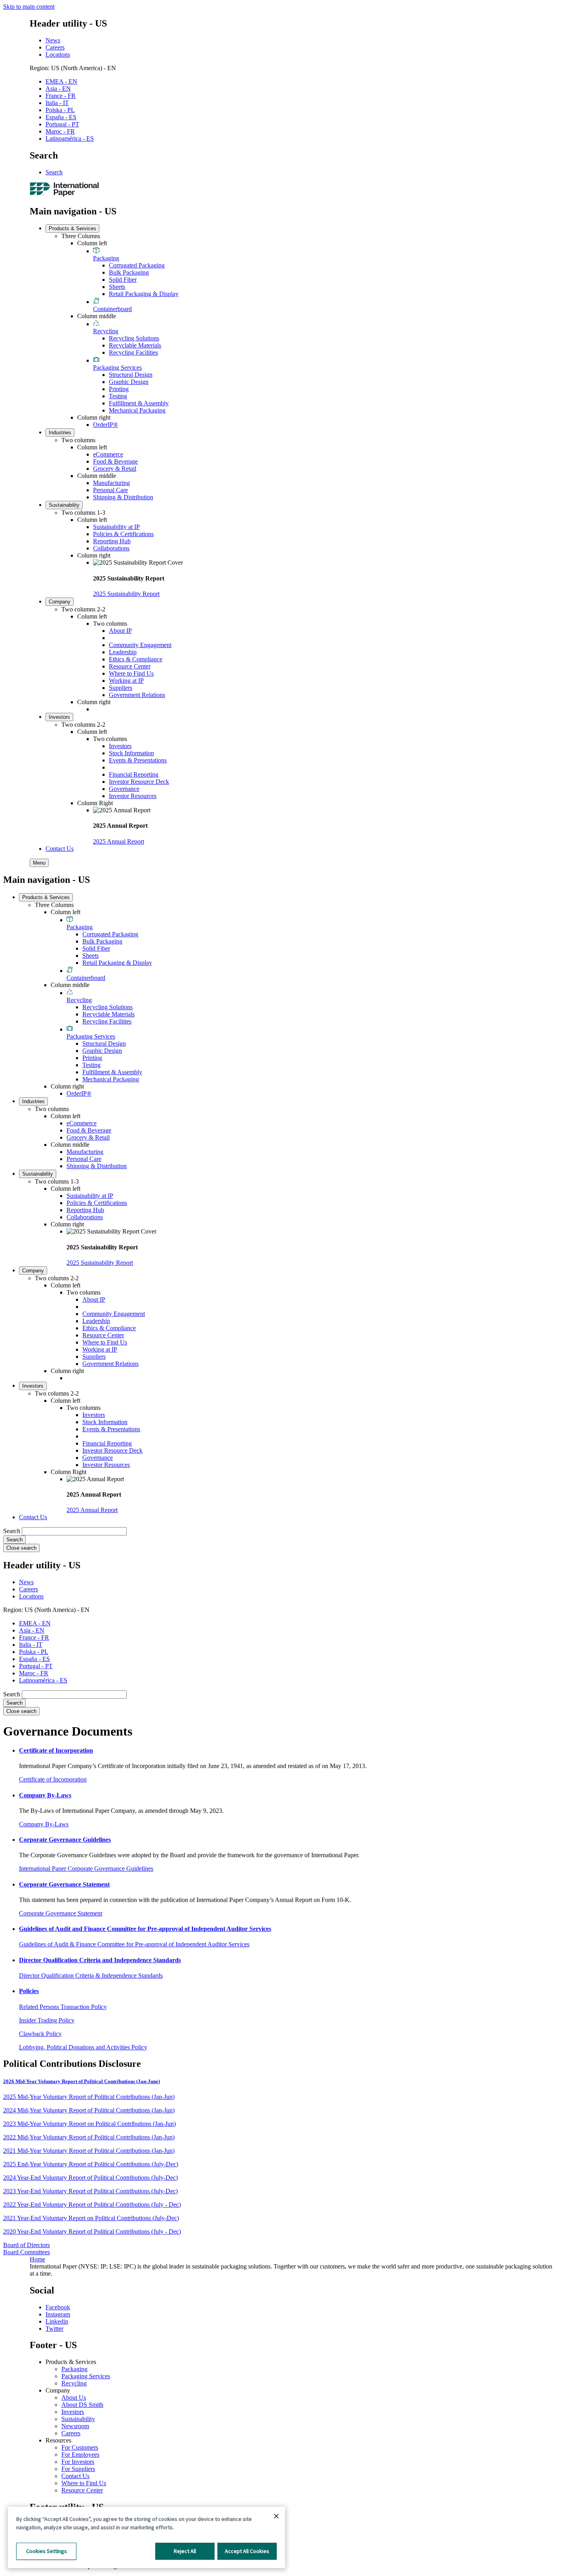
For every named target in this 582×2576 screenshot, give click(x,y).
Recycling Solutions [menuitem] (134, 338)
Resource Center (82, 2490)
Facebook (58, 2307)
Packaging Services (86, 2376)
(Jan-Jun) (162, 2110)
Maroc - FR (60, 131)
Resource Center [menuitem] (130, 666)
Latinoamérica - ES (70, 138)
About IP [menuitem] (120, 631)
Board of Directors (27, 2245)
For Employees (80, 2455)
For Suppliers (78, 2469)
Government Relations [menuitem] (137, 695)
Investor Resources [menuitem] (133, 796)
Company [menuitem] (60, 602)
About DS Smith (82, 2405)
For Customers (80, 2447)
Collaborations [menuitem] (111, 548)
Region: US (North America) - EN (73, 68)
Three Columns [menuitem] (81, 236)
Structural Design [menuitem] (131, 375)
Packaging (74, 2369)
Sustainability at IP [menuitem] (116, 527)
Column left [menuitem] (92, 243)
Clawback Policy (40, 2034)
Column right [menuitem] (94, 417)
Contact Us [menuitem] (60, 849)
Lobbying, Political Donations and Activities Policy (83, 2047)
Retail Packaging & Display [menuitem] (144, 294)
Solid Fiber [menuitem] (123, 280)
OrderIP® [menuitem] (106, 425)
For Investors (78, 2462)
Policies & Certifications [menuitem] (123, 534)
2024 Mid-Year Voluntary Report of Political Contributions (77, 2110)
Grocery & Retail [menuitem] (115, 469)
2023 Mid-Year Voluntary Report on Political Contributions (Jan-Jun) (89, 2124)
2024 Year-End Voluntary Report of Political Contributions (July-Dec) (90, 2178)
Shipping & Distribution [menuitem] (123, 497)
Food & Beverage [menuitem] (115, 461)
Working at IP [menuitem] (126, 681)
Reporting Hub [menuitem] (112, 541)
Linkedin (57, 2321)
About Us (74, 2397)
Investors (73, 2412)
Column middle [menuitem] (97, 316)
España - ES (61, 117)
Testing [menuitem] (118, 396)
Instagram (58, 2314)
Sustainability (78, 2419)
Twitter (54, 2329)
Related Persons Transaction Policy (63, 2007)
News (53, 40)
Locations (58, 54)
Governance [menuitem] (124, 789)
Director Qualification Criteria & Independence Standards (91, 1975)
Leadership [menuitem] (123, 652)
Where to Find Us (84, 2483)
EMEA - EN (61, 81)
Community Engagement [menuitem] (140, 645)
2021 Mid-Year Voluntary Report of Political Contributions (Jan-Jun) (89, 2151)
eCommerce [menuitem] (108, 454)
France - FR (61, 96)
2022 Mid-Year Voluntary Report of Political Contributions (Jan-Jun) (89, 2137)
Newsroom (75, 2426)
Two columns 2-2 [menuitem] (83, 609)
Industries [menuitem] (60, 433)
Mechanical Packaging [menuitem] (137, 410)
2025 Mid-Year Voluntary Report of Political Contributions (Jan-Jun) (89, 2097)
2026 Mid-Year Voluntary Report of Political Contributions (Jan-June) (82, 2081)
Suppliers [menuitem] (121, 688)
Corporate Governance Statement (61, 1913)
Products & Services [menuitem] (72, 228)
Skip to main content (29, 7)
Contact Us (75, 2476)
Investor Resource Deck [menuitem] (139, 782)
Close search (21, 1548)
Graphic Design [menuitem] (129, 382)
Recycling (74, 2383)
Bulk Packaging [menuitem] (129, 272)
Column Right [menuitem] (95, 803)
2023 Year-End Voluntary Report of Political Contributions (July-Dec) (90, 2191)
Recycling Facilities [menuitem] (133, 352)
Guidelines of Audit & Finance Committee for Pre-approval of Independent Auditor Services (134, 1944)
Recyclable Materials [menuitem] (135, 345)
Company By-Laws (44, 1824)
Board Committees (27, 2252)
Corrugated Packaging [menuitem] (137, 265)
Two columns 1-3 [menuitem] (83, 513)
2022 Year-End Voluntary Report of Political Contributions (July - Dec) (92, 2205)
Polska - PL (60, 110)
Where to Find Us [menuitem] (131, 673)
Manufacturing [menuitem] (111, 483)
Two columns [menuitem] (78, 440)
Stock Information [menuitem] (131, 753)
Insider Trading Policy (47, 2020)
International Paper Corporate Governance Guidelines (86, 1869)
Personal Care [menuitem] (110, 490)
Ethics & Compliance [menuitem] (136, 659)
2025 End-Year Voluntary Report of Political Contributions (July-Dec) (91, 2164)
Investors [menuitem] (59, 717)
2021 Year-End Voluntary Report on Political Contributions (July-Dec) (91, 2218)
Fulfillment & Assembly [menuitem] (139, 403)
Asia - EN (58, 89)
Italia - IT (57, 103)
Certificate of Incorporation (53, 1779)
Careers (55, 47)
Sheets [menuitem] (117, 287)
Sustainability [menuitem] (64, 505)
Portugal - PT (62, 124)
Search (54, 172)
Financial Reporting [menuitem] (134, 774)
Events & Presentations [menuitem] (138, 760)
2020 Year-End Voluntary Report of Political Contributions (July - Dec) (92, 2231)
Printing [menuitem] (119, 389)
